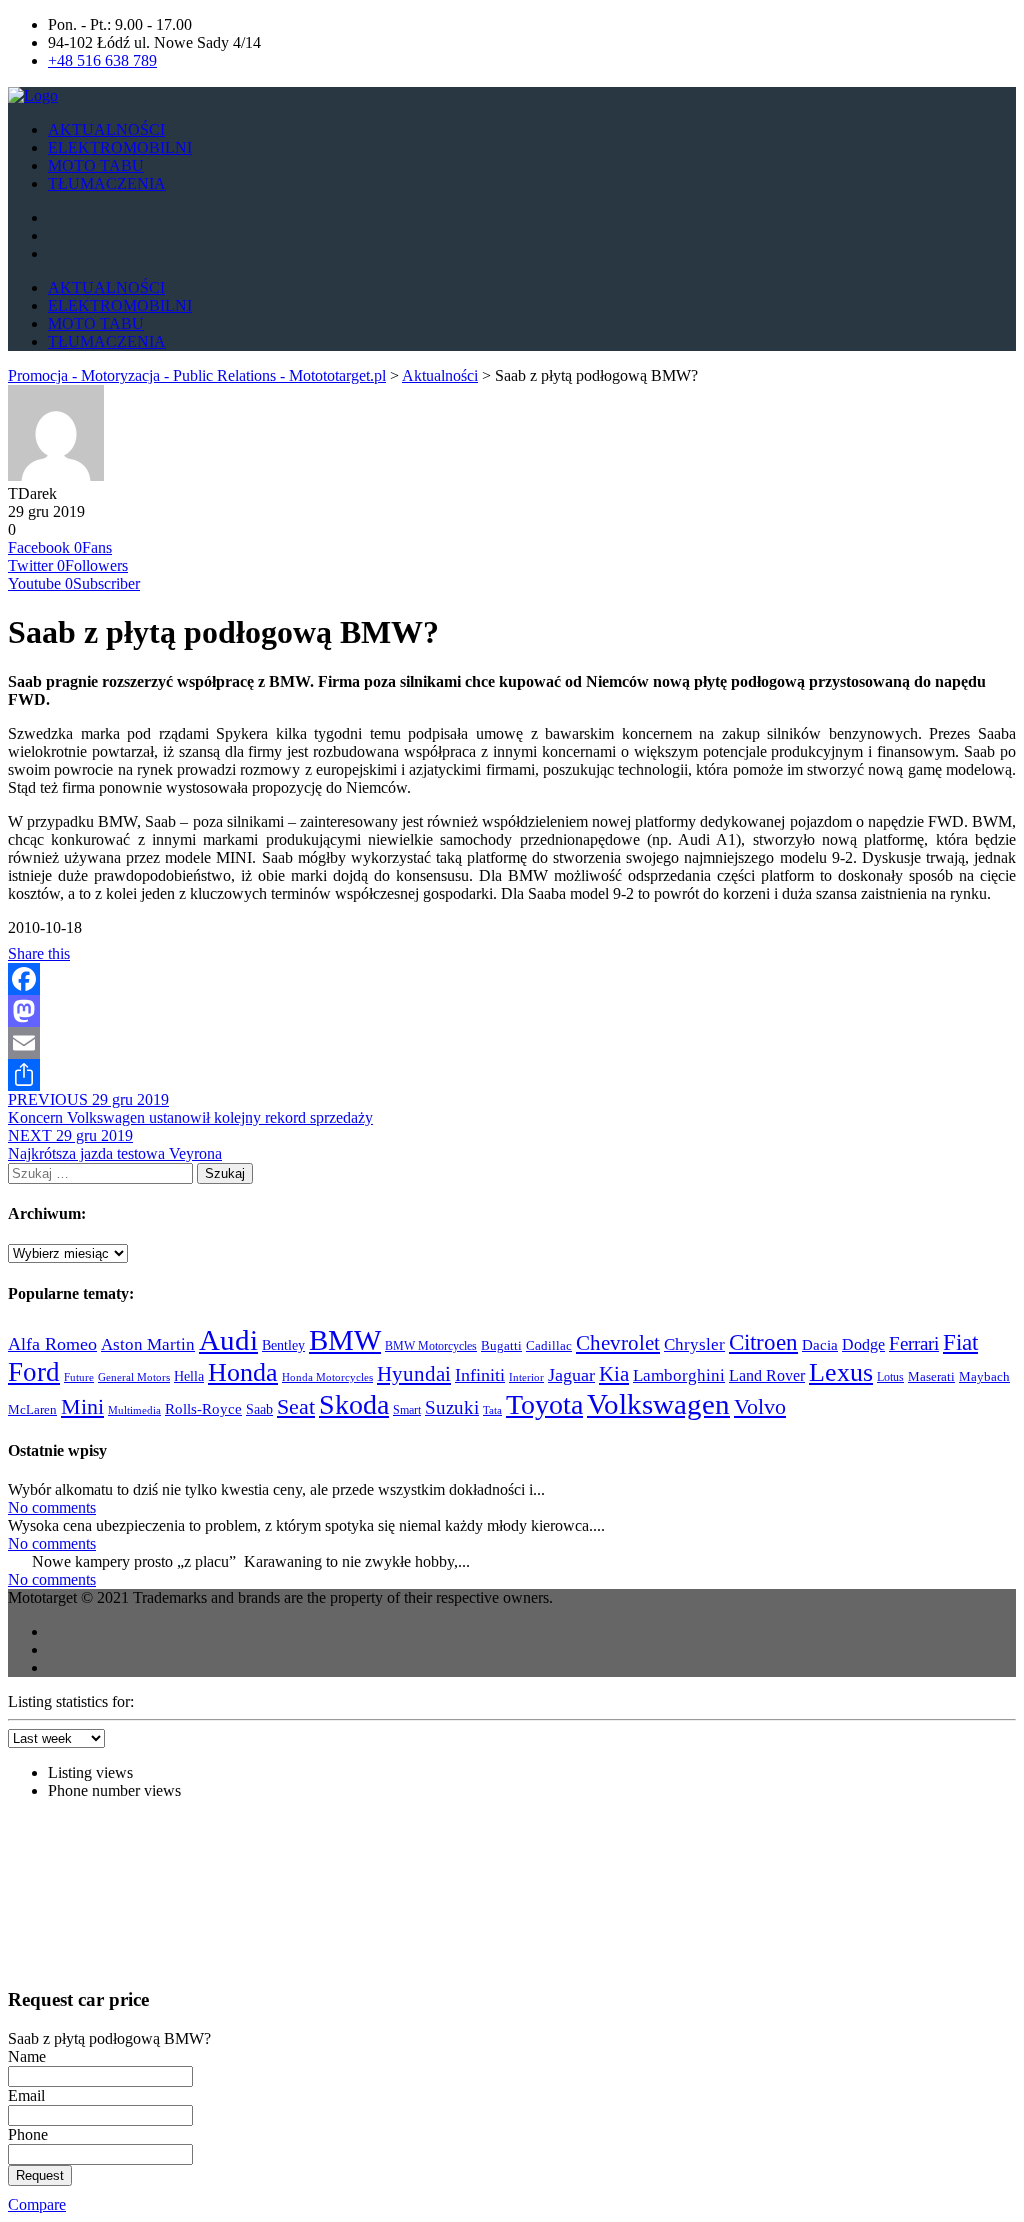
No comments (52, 1507)
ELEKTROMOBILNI (120, 147)
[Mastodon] (512, 1011)
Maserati (931, 1377)
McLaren (32, 1409)
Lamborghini (679, 1375)
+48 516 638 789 (102, 60)
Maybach (984, 1377)
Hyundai (414, 1374)
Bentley (283, 1345)
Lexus (841, 1372)
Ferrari (914, 1343)
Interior (526, 1377)
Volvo (760, 1406)
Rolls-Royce (203, 1409)
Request (40, 2175)
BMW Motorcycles (431, 1346)
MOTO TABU (96, 165)
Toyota (544, 1404)
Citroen (763, 1342)
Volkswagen (658, 1404)
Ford (34, 1372)
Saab (259, 1409)
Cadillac (549, 1345)
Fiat (960, 1342)
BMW (345, 1340)
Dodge (863, 1344)
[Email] (512, 1043)
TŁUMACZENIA (107, 183)
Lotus (890, 1377)
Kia (614, 1374)
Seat (296, 1407)
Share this (39, 953)
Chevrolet (618, 1343)
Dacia (820, 1345)
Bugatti (501, 1345)
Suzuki (452, 1407)
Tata (492, 1410)
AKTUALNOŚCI (106, 129)
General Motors (134, 1377)
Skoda (354, 1404)
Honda (243, 1372)
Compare (37, 2204)
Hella (189, 1376)
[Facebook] (512, 979)
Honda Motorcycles (327, 1377)
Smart (407, 1410)
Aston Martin (148, 1344)
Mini (82, 1407)
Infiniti (480, 1375)
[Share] (512, 1075)
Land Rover (767, 1375)
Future (79, 1377)
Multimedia (134, 1410)
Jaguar (571, 1375)
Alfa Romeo (52, 1344)
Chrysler (694, 1344)
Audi (228, 1340)
